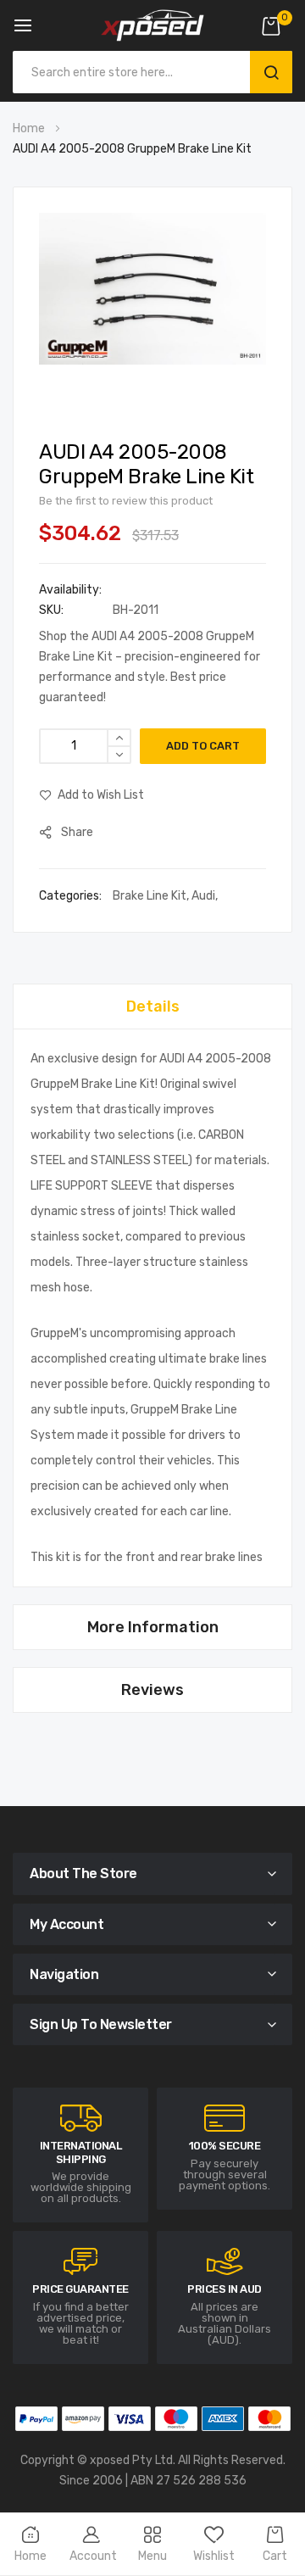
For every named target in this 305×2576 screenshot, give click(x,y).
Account (93, 2556)
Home (29, 128)
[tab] (152, 1006)
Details (153, 1006)
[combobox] (136, 72)
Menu (152, 2556)
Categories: (72, 896)
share (77, 832)
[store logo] (153, 25)
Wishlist (214, 2556)
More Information (153, 1627)
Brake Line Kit (150, 896)
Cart (275, 2556)
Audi (203, 896)
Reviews (152, 1690)
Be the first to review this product (126, 501)
